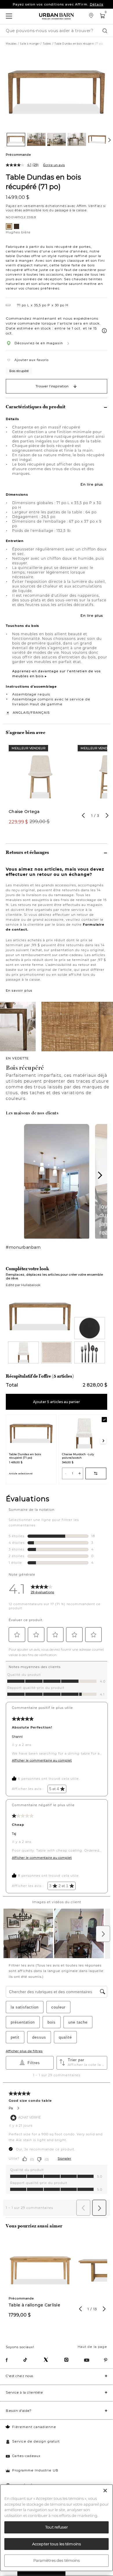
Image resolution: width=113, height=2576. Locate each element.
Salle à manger (30, 44)
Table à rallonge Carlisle (34, 2305)
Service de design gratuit (36, 2441)
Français (40, 713)
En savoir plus (19, 991)
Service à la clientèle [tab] (24, 2392)
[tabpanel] (40, 788)
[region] (57, 2528)
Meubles (11, 44)
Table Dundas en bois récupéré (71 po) (43, 182)
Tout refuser (57, 2527)
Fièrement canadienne (34, 2427)
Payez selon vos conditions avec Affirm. (58, 4)
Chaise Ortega (24, 812)
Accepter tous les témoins (57, 2544)
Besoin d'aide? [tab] (19, 2411)
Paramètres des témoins (57, 2560)
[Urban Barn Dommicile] (57, 16)
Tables (47, 44)
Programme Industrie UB (35, 2470)
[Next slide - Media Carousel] (100, 1175)
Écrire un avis (54, 165)
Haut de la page (92, 2347)
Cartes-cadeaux (26, 2456)
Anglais (21, 713)
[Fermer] (105, 2491)
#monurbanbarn (23, 1247)
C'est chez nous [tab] (20, 2376)
